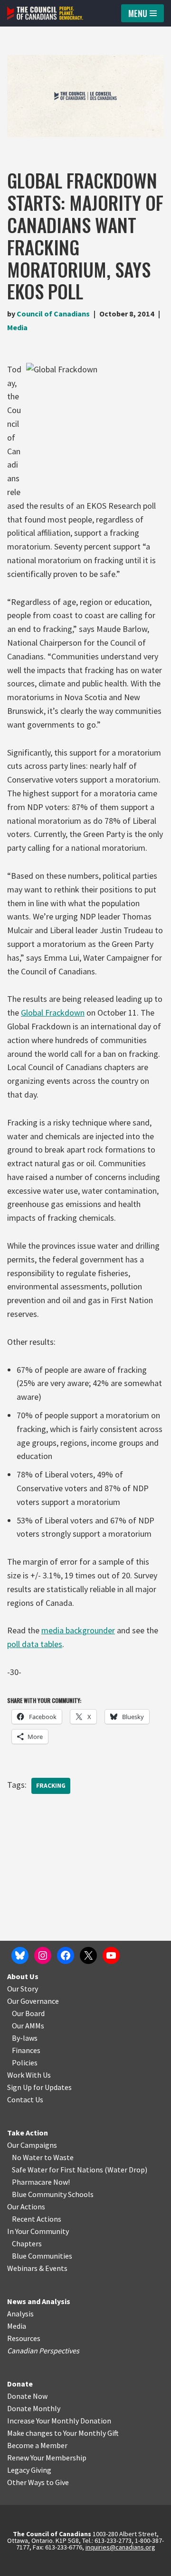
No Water (28, 2157)
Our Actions (26, 2207)
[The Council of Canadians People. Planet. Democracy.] (45, 13)
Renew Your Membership (47, 2458)
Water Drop (126, 2170)
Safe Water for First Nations (57, 2170)
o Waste (61, 2157)
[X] (88, 1955)
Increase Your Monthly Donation (59, 2421)
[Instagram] (43, 1955)
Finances (26, 2050)
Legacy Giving (29, 2470)
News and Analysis (39, 2301)
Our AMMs (28, 2026)
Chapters (27, 2243)
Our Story (23, 1989)
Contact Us (25, 2099)
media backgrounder (78, 1630)
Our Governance (33, 2001)
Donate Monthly (34, 2408)
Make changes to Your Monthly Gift (63, 2433)
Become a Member (37, 2445)
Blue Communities (42, 2256)
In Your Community (38, 2231)
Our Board (28, 2013)
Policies (25, 2063)
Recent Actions (37, 2219)
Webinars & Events (37, 2268)
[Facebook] (66, 1955)
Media (17, 327)
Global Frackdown (53, 1013)
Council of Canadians (53, 314)
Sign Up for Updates (39, 2087)
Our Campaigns (32, 2145)
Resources (24, 2338)
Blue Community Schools (53, 2194)
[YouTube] (111, 1955)
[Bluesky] (20, 1955)
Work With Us (29, 2075)
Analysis (20, 2314)
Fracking (51, 1786)
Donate (20, 2384)
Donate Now (27, 2396)
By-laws (25, 2038)
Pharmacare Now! (41, 2182)
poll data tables (35, 1644)
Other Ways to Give (38, 2482)
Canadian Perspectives (43, 2351)
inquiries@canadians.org (120, 2547)
